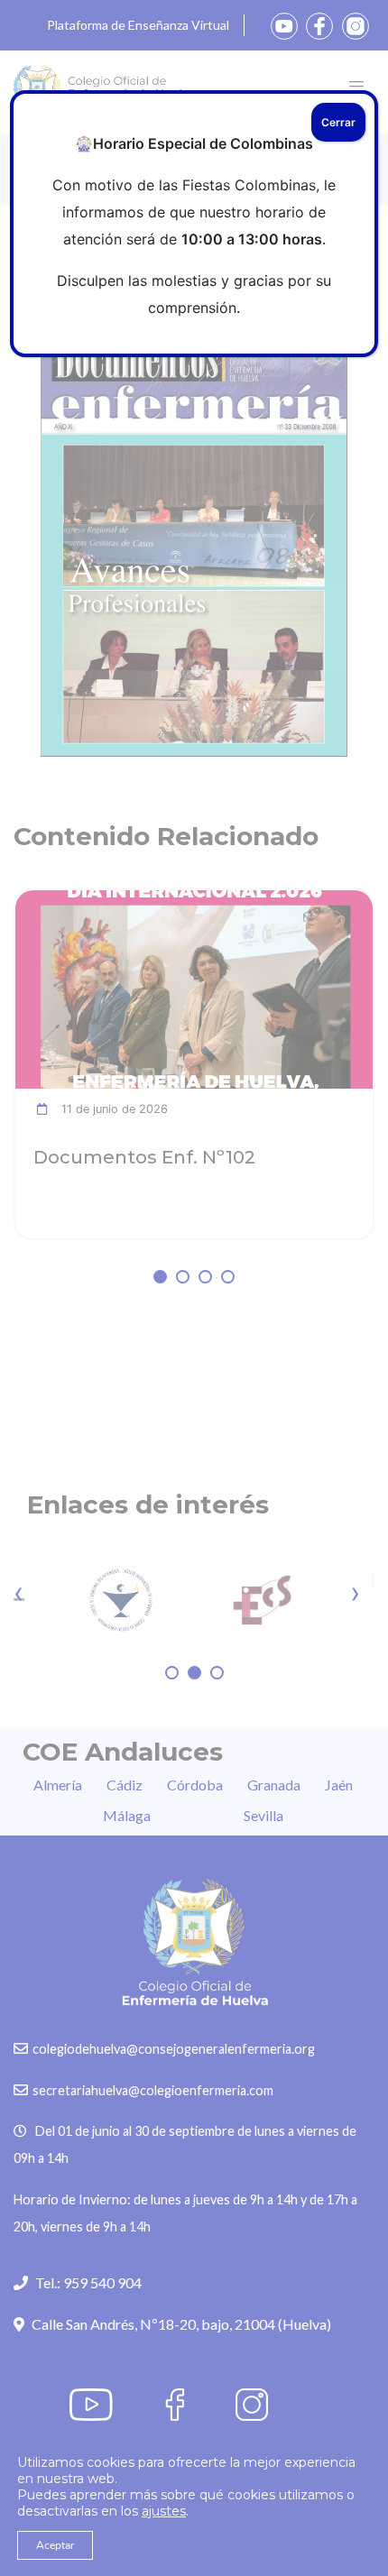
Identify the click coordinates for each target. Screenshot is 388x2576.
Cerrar (338, 122)
